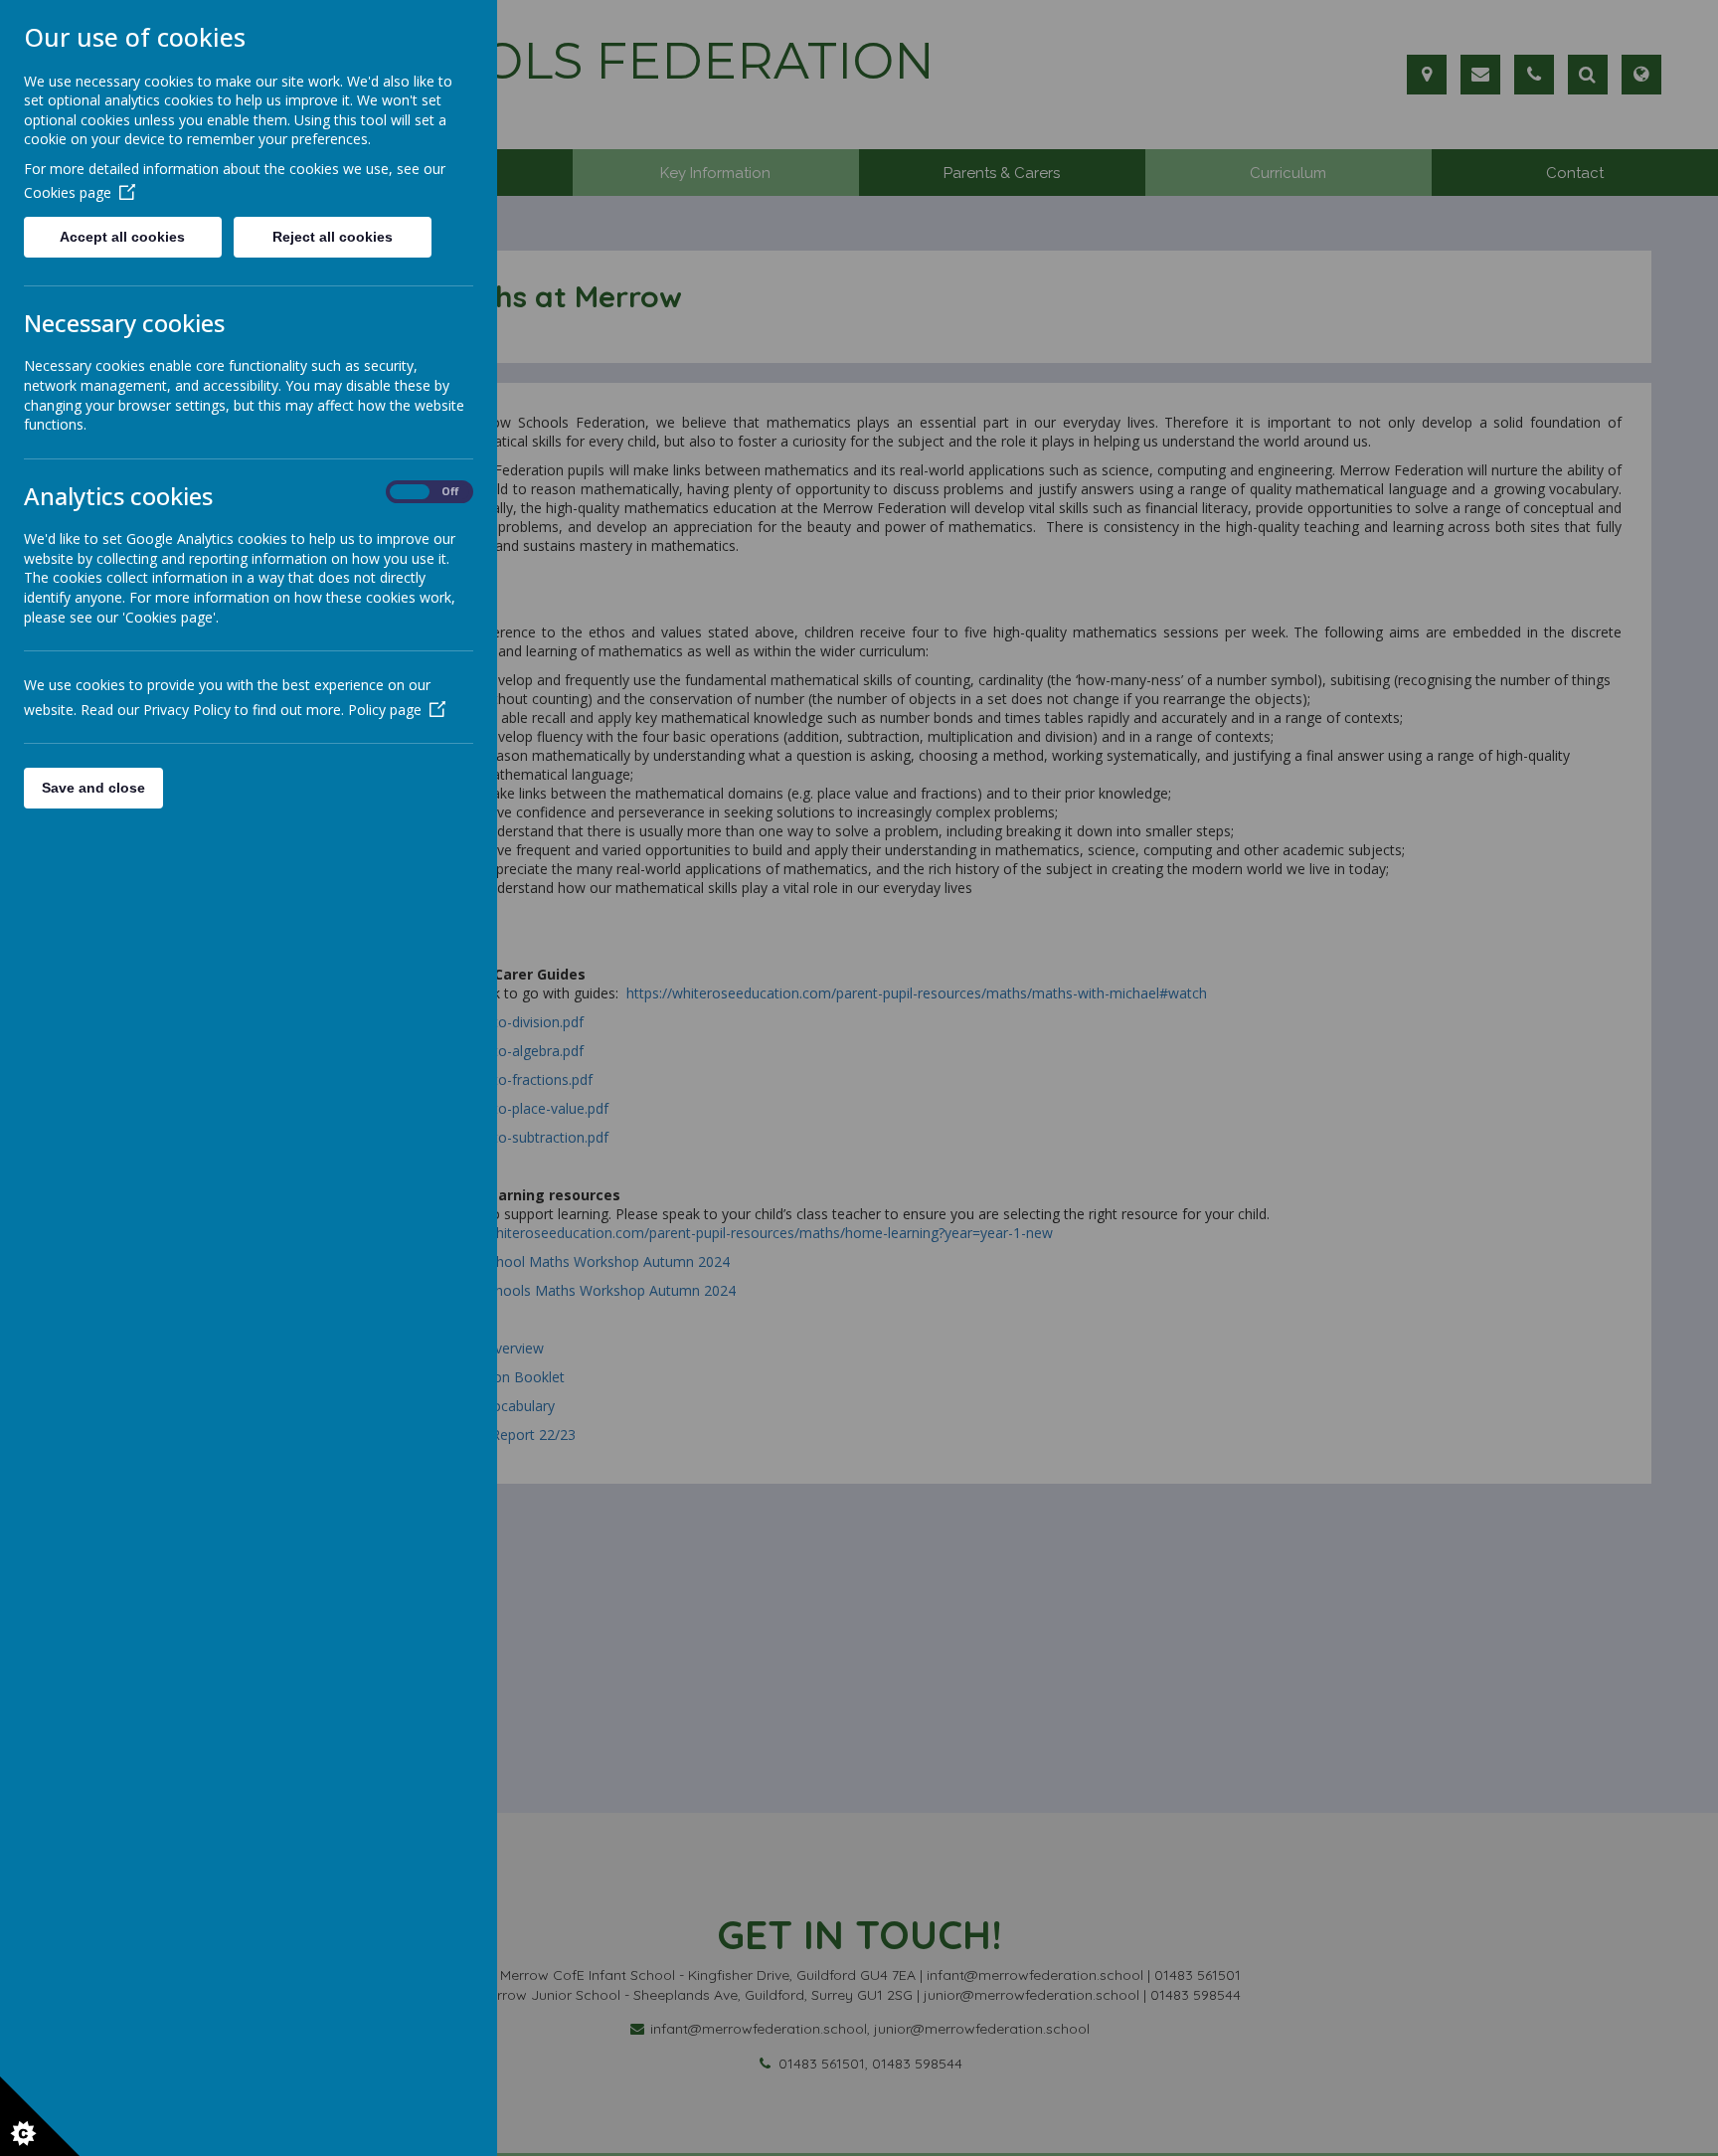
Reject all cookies (333, 237)
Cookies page (68, 192)
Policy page (385, 710)
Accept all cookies (122, 237)
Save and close (93, 788)
